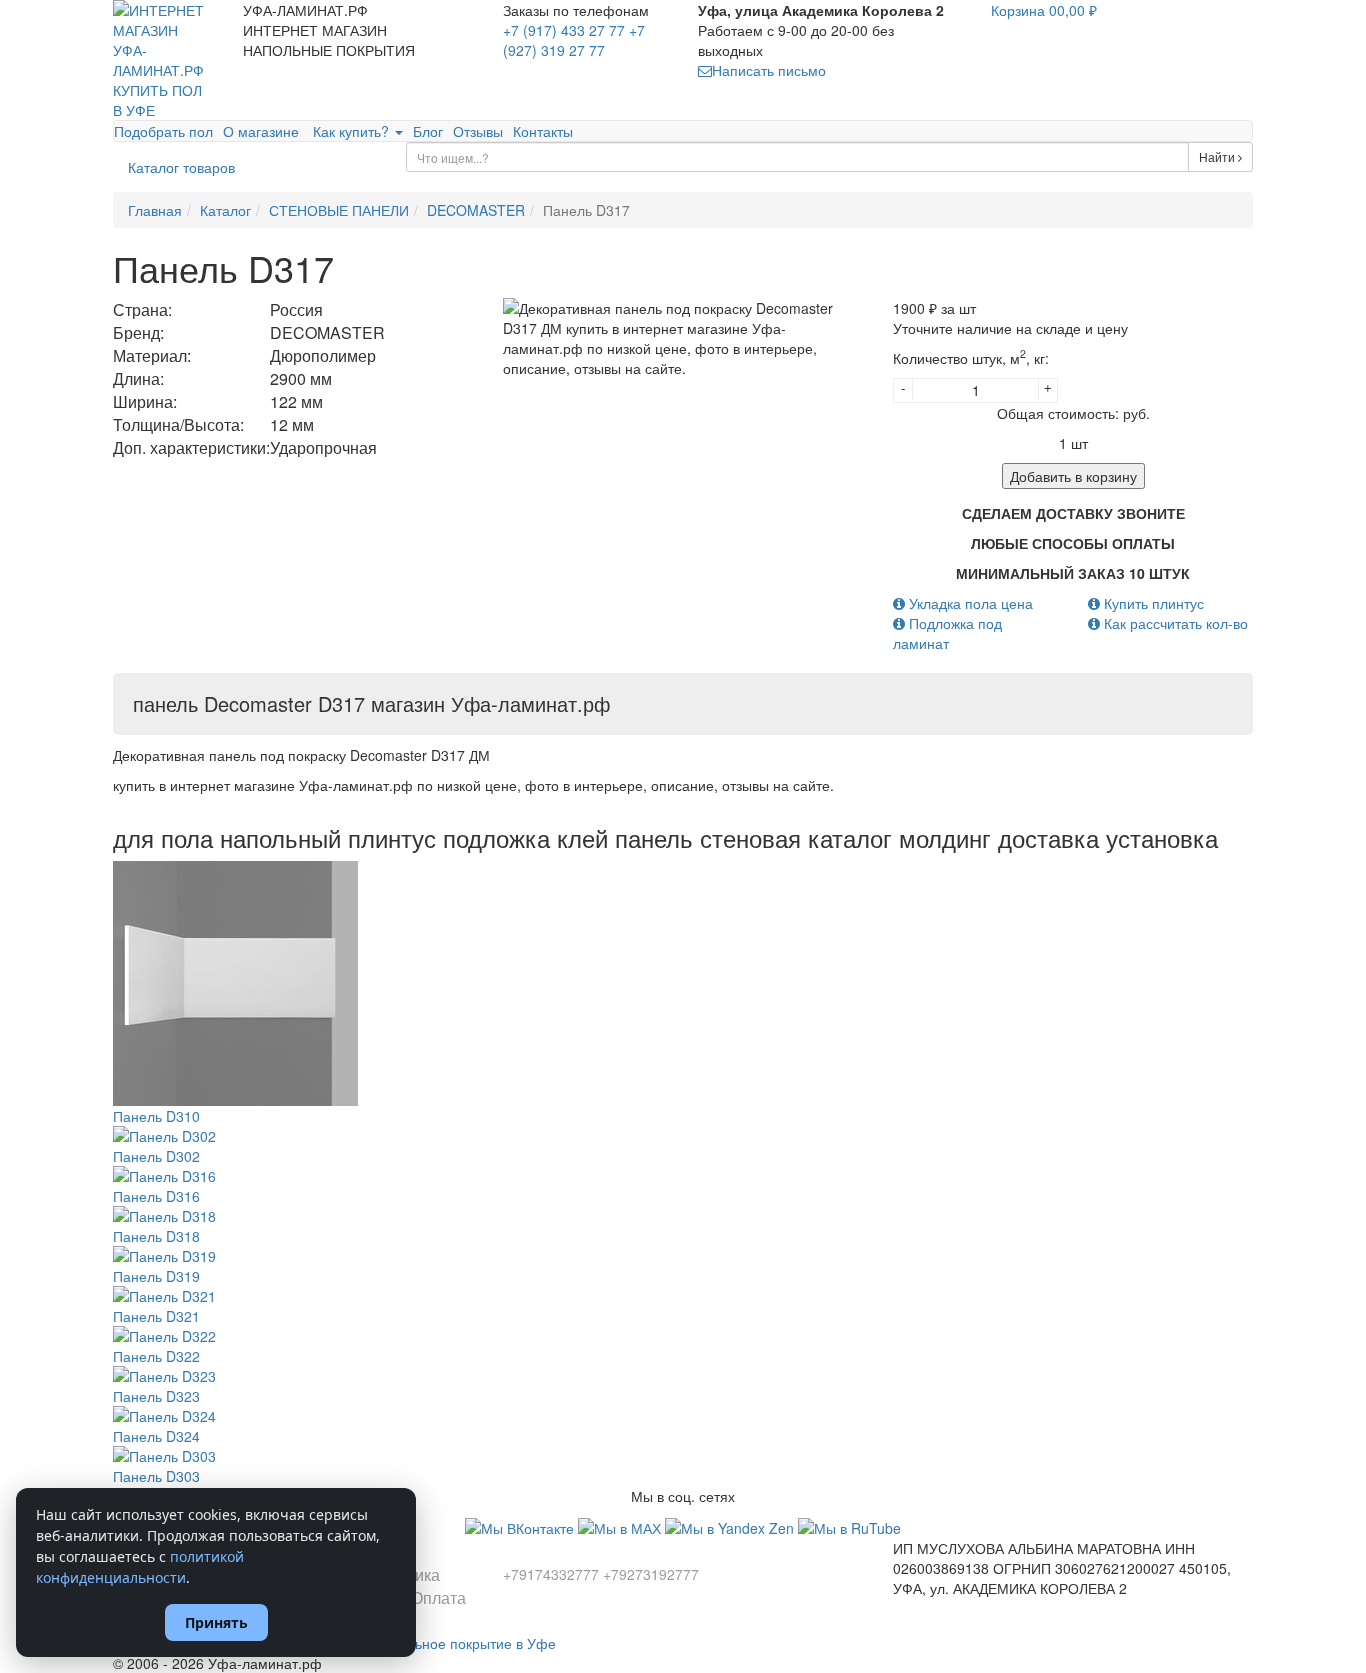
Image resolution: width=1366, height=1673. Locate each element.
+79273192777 (651, 1574)
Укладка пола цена (969, 603)
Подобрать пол (163, 131)
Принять (216, 1622)
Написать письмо (769, 70)
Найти (1218, 156)
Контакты (543, 131)
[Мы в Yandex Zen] (731, 1526)
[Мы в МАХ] (621, 1526)
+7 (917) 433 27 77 (564, 30)
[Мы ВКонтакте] (521, 1526)
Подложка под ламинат (947, 633)
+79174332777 (551, 1574)
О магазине (261, 131)
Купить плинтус (1152, 603)
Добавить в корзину (1073, 476)
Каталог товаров (181, 167)
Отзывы (478, 131)
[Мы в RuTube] (849, 1526)
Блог (428, 131)
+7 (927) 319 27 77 (574, 40)
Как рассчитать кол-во (1174, 623)
